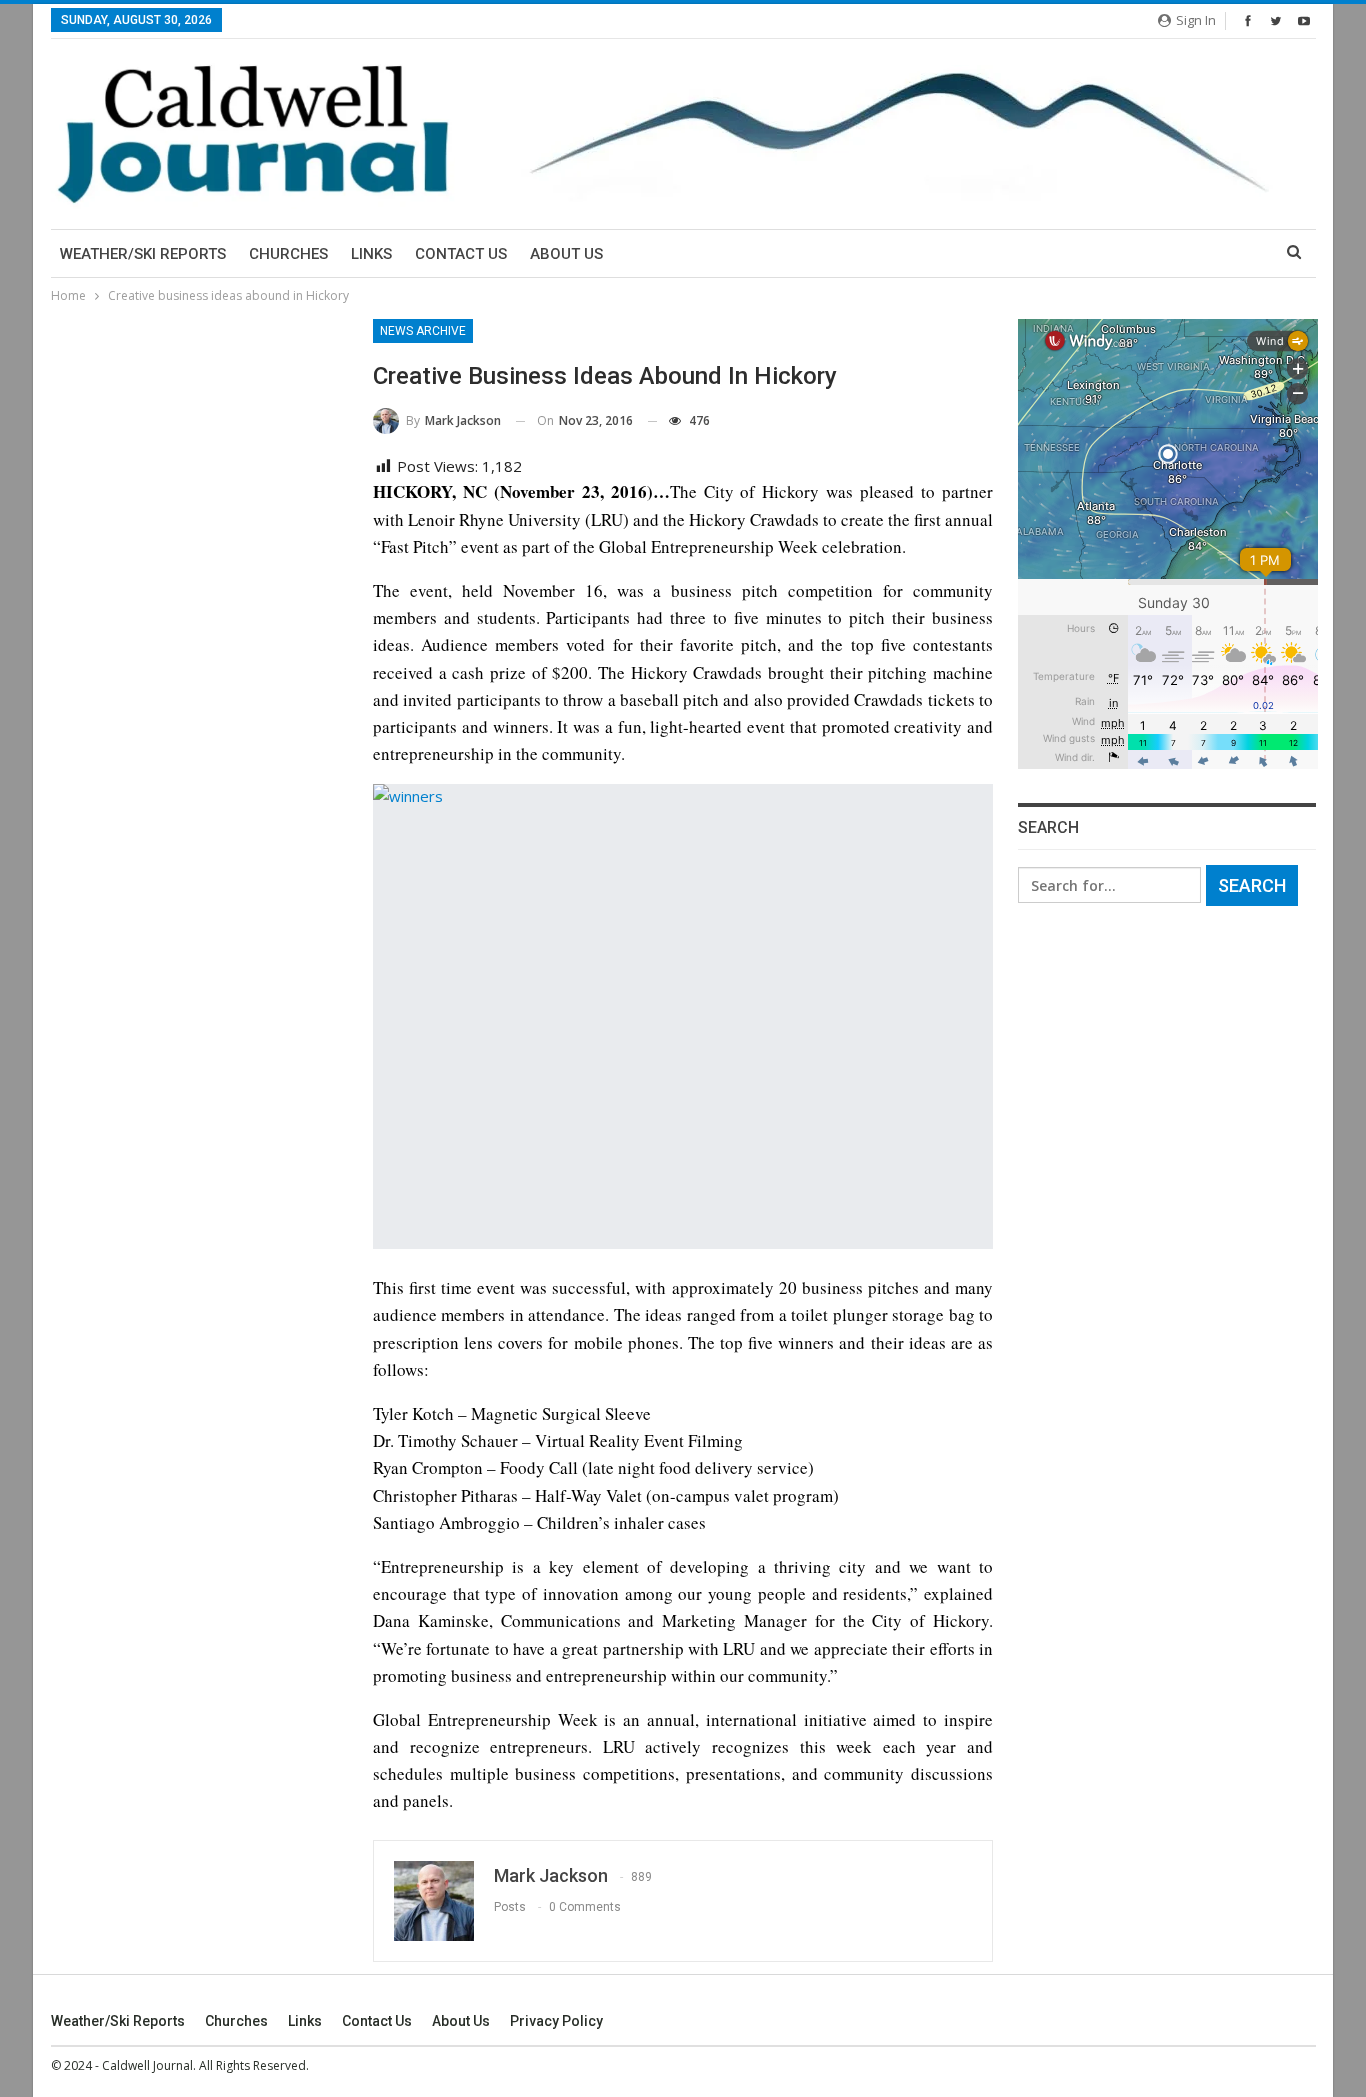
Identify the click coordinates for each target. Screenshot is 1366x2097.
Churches (288, 254)
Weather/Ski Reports (143, 254)
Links (371, 254)
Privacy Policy (556, 2021)
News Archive (423, 331)
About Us (566, 254)
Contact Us (461, 254)
